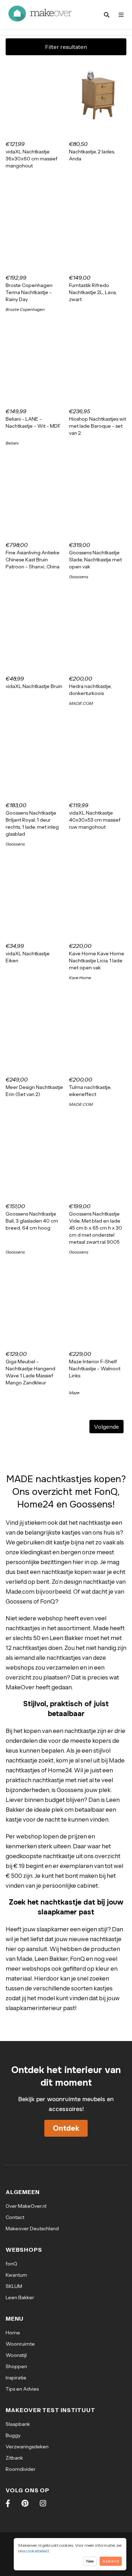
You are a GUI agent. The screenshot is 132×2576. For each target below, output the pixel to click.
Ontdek (66, 2128)
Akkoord (111, 2561)
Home (13, 2333)
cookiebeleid (37, 2551)
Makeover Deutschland (32, 2229)
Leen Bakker (20, 2297)
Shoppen (16, 2366)
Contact (15, 2217)
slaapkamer (53, 1929)
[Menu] (121, 15)
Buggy (13, 2435)
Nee (90, 2561)
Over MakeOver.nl (26, 2206)
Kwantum (16, 2275)
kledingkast (36, 1552)
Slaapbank (18, 2424)
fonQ (11, 2264)
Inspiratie (16, 2378)
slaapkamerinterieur (34, 2008)
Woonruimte (20, 2344)
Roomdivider (21, 2469)
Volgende (106, 1427)
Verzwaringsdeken (27, 2447)
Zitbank (14, 2458)
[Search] (107, 15)
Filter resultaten (66, 47)
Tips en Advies (22, 2389)
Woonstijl (16, 2355)
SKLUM (14, 2286)
